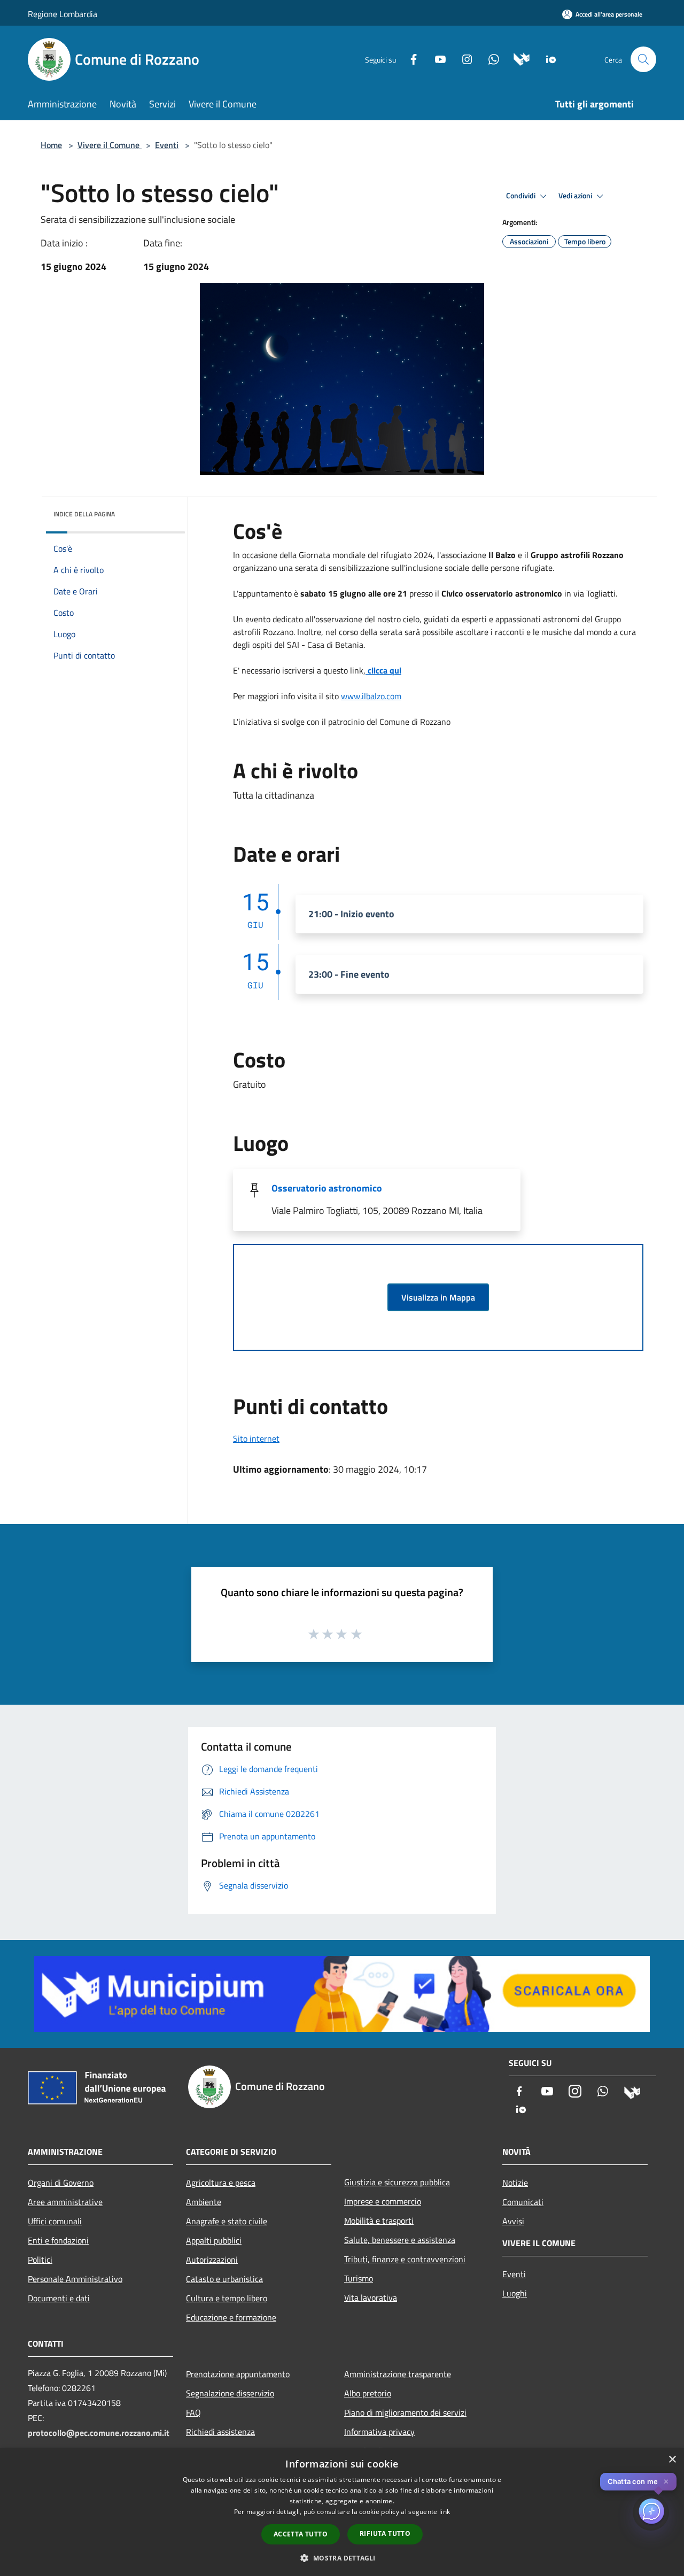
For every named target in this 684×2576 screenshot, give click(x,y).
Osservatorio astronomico (327, 1188)
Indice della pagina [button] (84, 514)
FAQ (193, 2412)
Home (51, 145)
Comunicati (523, 2202)
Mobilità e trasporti (379, 2221)
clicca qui (383, 670)
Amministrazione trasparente (398, 2374)
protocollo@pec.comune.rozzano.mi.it (99, 2433)
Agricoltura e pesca (221, 2183)
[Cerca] (643, 59)
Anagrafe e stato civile (227, 2221)
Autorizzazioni (212, 2260)
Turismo (359, 2278)
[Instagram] (463, 59)
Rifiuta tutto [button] (385, 2534)
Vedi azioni (576, 196)
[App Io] (547, 59)
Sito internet (256, 1438)
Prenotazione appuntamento (238, 2374)
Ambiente (204, 2202)
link (445, 2512)
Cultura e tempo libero (227, 2298)
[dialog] (342, 2512)
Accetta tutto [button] (301, 2534)
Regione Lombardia (63, 14)
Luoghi (515, 2293)
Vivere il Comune (110, 145)
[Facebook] (409, 59)
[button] (342, 2558)
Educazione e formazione (231, 2317)
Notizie (515, 2183)
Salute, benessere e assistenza (400, 2240)
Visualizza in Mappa (438, 1297)
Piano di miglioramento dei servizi (405, 2412)
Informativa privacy (379, 2432)
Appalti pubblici (214, 2240)
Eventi (167, 145)
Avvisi (513, 2221)
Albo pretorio (368, 2393)
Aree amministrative (65, 2202)
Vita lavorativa (371, 2297)
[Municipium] (518, 59)
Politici (40, 2260)
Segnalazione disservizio (230, 2393)
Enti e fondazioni (58, 2240)
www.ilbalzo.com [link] (371, 696)
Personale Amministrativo (75, 2279)
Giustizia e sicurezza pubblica (397, 2182)
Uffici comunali (55, 2221)
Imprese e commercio (383, 2201)
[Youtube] (436, 59)
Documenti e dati (59, 2298)
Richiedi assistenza (220, 2432)
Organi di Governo (61, 2183)
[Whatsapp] (489, 59)
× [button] (672, 2460)
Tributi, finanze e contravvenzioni (405, 2259)
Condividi (522, 196)
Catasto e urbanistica (224, 2279)
